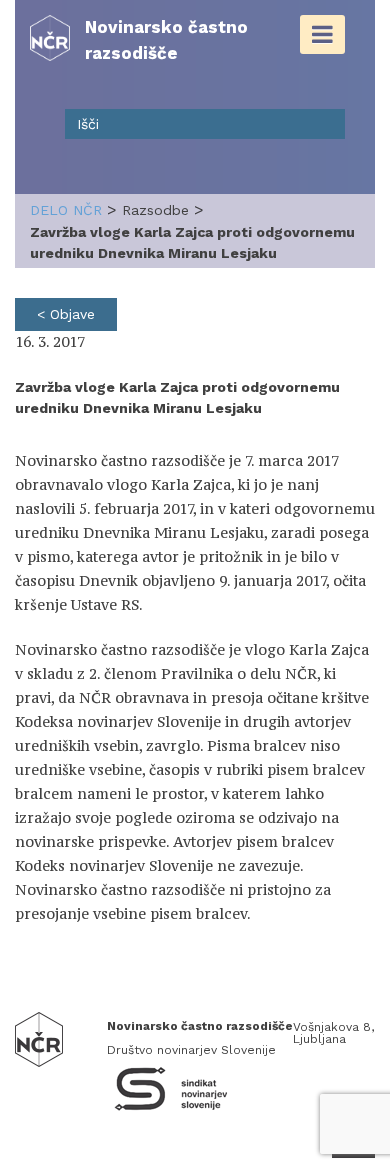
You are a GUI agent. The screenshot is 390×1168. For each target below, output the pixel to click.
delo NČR (66, 210)
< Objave (66, 314)
